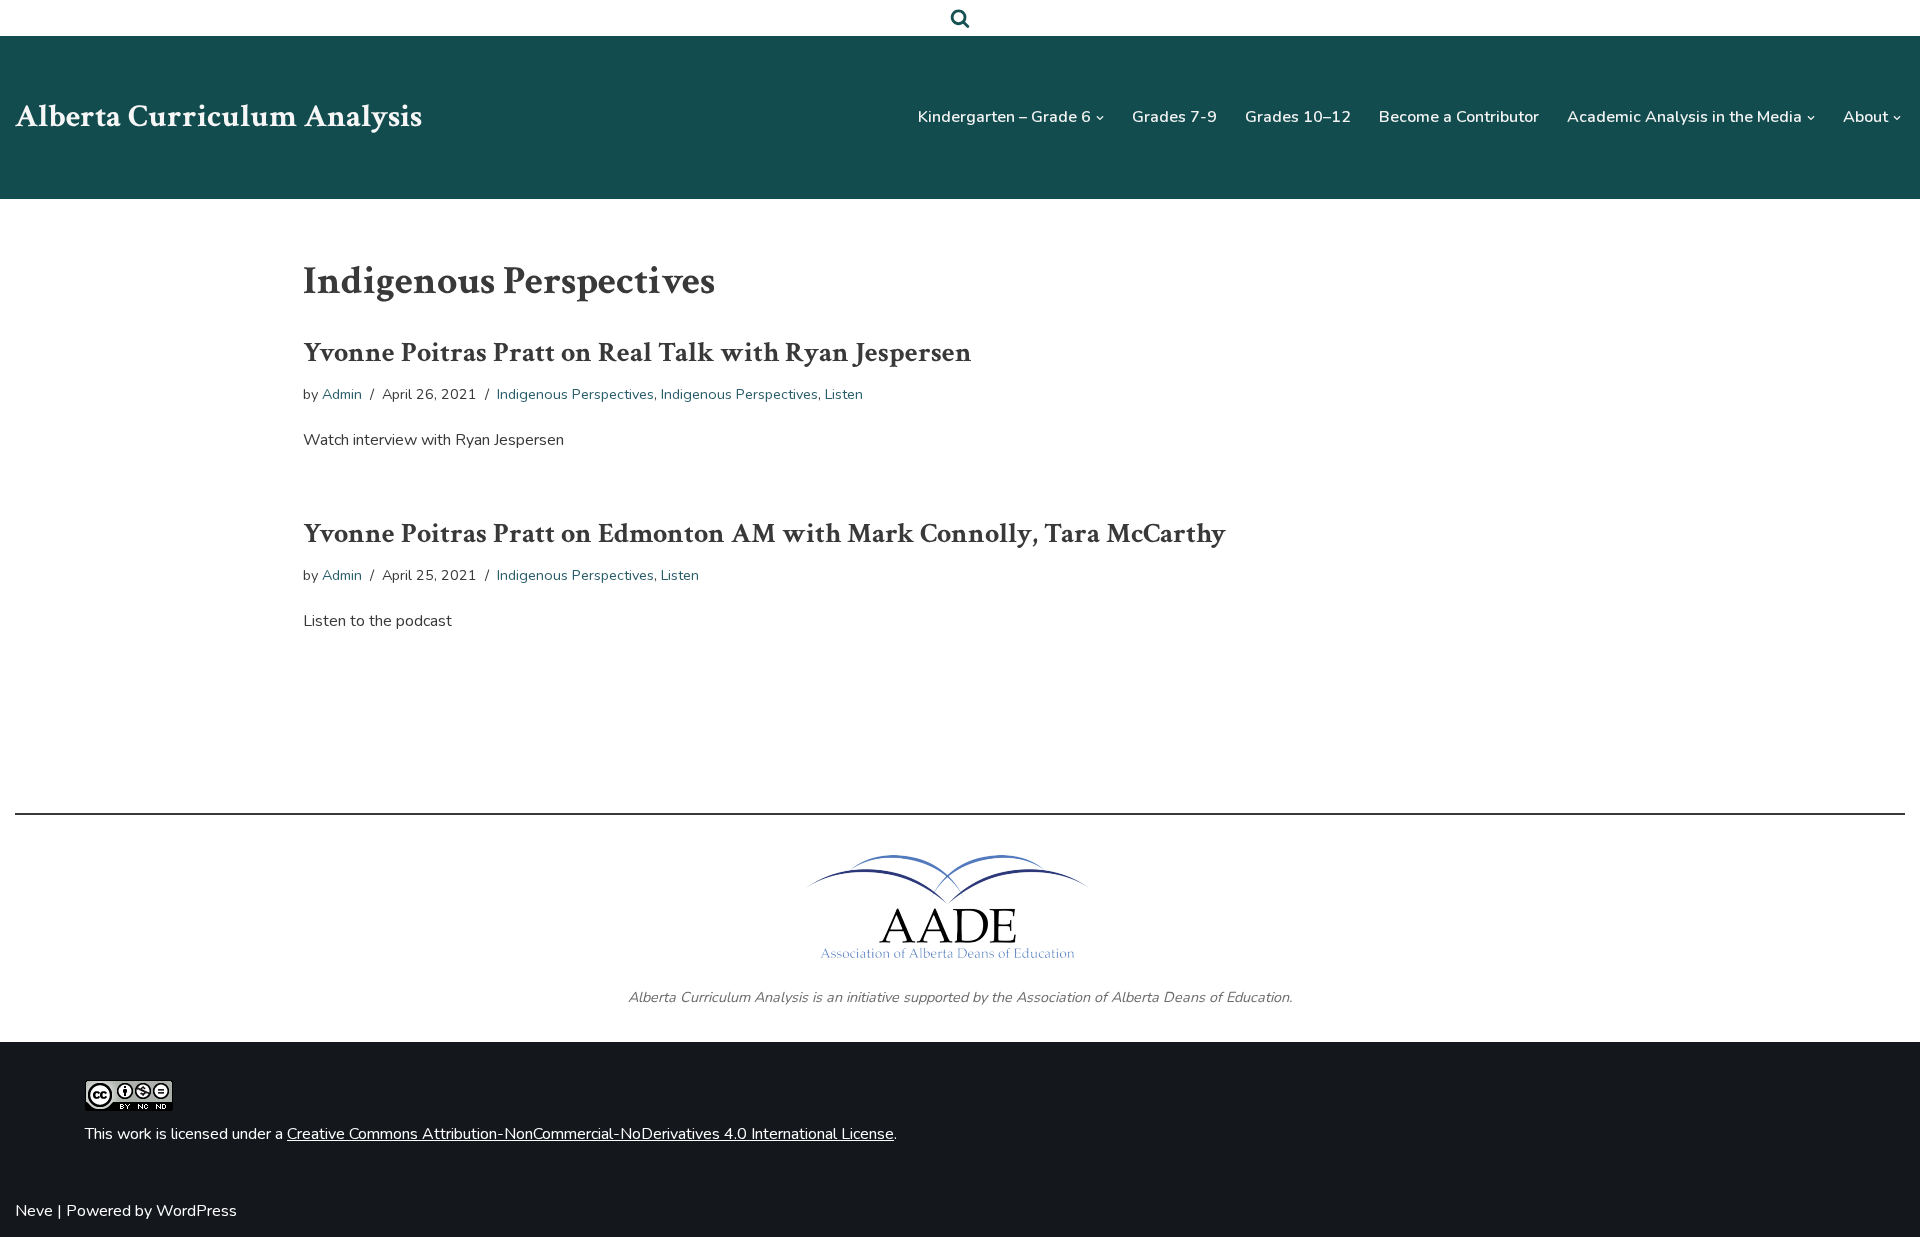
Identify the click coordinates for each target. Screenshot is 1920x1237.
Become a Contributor (1459, 117)
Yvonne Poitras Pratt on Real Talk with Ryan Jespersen (637, 352)
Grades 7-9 (1174, 117)
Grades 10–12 (1298, 117)
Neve (34, 1211)
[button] (1100, 118)
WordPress (196, 1211)
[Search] (960, 18)
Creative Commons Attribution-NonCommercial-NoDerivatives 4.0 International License (590, 1134)
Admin (342, 394)
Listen (844, 394)
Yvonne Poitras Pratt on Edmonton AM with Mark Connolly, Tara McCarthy (764, 533)
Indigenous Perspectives (575, 394)
